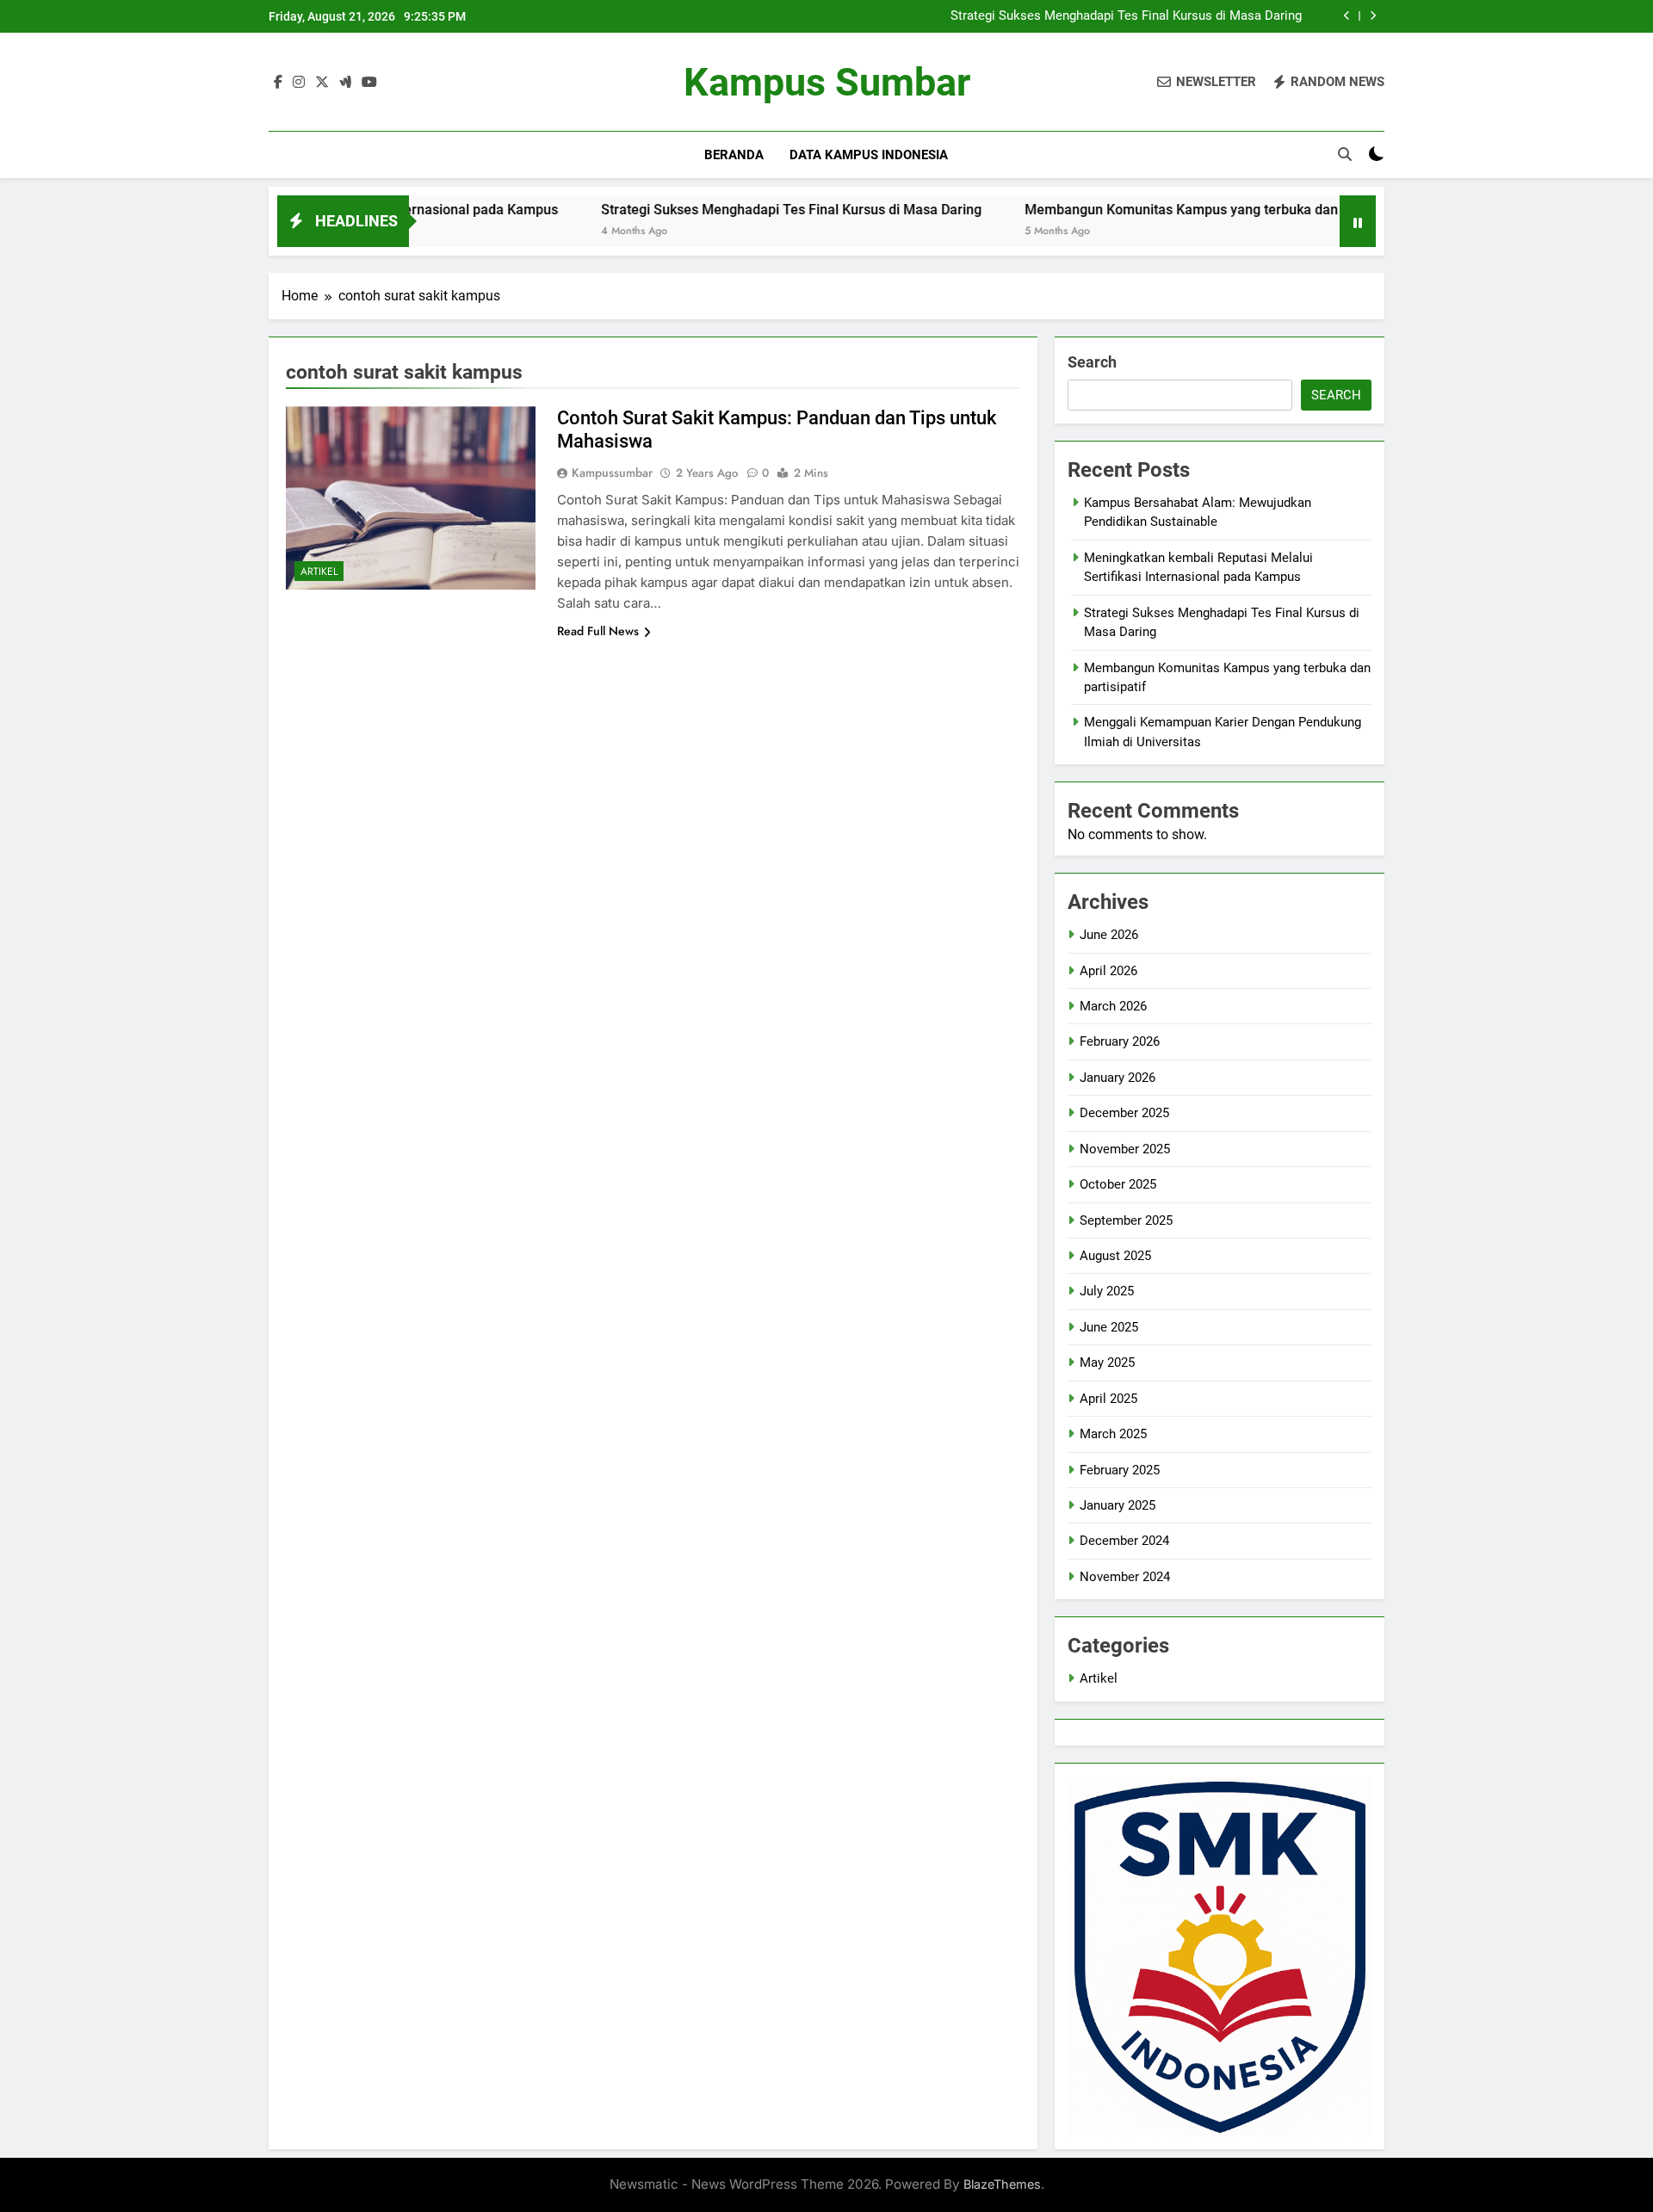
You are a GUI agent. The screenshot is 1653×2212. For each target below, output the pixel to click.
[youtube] (369, 83)
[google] (345, 83)
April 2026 (1108, 971)
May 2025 (1107, 1362)
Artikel (319, 572)
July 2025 (1107, 1291)
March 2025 (1113, 1434)
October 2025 (1118, 1184)
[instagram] (299, 83)
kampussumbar (612, 473)
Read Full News (598, 631)
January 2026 (1117, 1078)
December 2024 (1124, 1541)
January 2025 (1117, 1505)
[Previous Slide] (1347, 16)
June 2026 (1109, 935)
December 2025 (1124, 1113)
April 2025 (1108, 1399)
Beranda (734, 155)
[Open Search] (1345, 154)
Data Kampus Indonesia (869, 155)
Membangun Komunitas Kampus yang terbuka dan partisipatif (1138, 210)
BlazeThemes (1002, 2184)
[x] (322, 83)
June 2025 (1109, 1327)
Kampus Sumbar (827, 82)
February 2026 (1120, 1041)
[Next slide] (1373, 16)
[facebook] (278, 83)
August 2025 (1115, 1256)
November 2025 (1125, 1149)
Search (1092, 362)
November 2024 (1125, 1577)
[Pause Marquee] (1358, 221)
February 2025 (1120, 1470)
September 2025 (1126, 1220)
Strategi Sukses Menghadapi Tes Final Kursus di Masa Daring (1126, 16)
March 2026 (1113, 1006)
